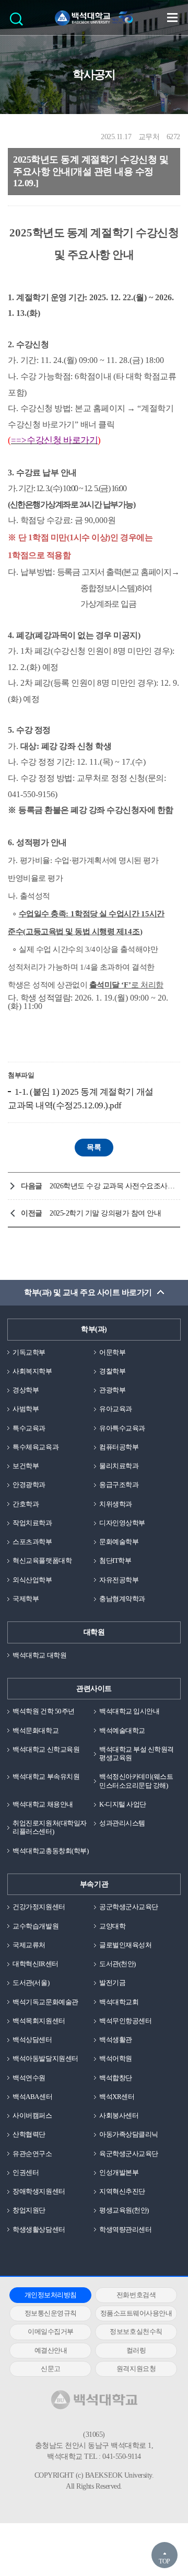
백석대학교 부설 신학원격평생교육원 (137, 1754)
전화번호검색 (136, 2295)
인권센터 (26, 2172)
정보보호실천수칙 (136, 2331)
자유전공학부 (119, 1580)
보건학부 (26, 1466)
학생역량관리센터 (125, 2229)
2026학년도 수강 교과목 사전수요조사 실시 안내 (112, 1186)
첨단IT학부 (115, 1561)
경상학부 (26, 1390)
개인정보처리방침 (51, 2295)
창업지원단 (29, 2210)
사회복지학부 (32, 1371)
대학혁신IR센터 (35, 1964)
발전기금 (112, 1983)
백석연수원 (29, 2078)
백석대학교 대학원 (39, 1655)
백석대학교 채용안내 (43, 1804)
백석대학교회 (119, 2002)
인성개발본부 (119, 2172)
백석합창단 (116, 2078)
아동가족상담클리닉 (129, 2134)
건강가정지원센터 (39, 1907)
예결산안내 (51, 2350)
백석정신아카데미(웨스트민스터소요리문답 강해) (136, 1781)
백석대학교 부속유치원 (46, 1777)
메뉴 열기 (172, 17)
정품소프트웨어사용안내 (136, 2313)
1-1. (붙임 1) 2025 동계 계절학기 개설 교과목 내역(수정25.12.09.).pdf (81, 1099)
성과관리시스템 (122, 1823)
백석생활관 (116, 2040)
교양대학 (112, 1926)
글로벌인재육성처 (125, 1945)
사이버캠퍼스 (32, 2115)
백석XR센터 (117, 2097)
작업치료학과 (32, 1523)
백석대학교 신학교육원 (46, 1749)
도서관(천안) (118, 1964)
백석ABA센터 (32, 2097)
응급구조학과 (119, 1485)
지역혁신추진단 (122, 2191)
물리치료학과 (119, 1466)
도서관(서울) (31, 1983)
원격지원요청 (136, 2369)
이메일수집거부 (51, 2331)
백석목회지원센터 (39, 2021)
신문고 (51, 2369)
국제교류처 (29, 1945)
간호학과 (26, 1504)
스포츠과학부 (32, 1542)
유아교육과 (116, 1409)
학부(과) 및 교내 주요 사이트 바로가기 (88, 1292)
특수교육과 (29, 1428)
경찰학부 (112, 1371)
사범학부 (26, 1409)
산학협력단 (29, 2134)
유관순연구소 (32, 2154)
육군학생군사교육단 (129, 2154)
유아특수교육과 (122, 1428)
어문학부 (112, 1352)
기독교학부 (29, 1352)
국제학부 (26, 1599)
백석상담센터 (32, 2040)
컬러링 (136, 2350)
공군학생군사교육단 (129, 1907)
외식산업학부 (32, 1580)
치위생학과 (116, 1504)
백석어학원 (116, 2058)
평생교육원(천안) (124, 2210)
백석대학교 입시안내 (129, 1711)
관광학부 (112, 1390)
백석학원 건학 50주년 (43, 1711)
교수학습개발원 (36, 1926)
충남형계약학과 (122, 1599)
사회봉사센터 (119, 2115)
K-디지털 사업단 (123, 1804)
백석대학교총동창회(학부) (50, 1851)
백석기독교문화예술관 (45, 2002)
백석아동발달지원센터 (45, 2058)
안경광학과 (29, 1485)
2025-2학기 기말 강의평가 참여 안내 (105, 1213)
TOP (164, 2561)
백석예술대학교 (122, 1730)
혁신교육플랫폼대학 (42, 1561)
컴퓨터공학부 (119, 1447)
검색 (19, 22)
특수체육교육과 (36, 1447)
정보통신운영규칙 (51, 2313)
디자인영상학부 (122, 1523)
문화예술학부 (119, 1542)
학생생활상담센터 (39, 2229)
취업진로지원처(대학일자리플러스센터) (49, 1827)
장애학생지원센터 (39, 2191)
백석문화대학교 (36, 1730)
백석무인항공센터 (125, 2021)
